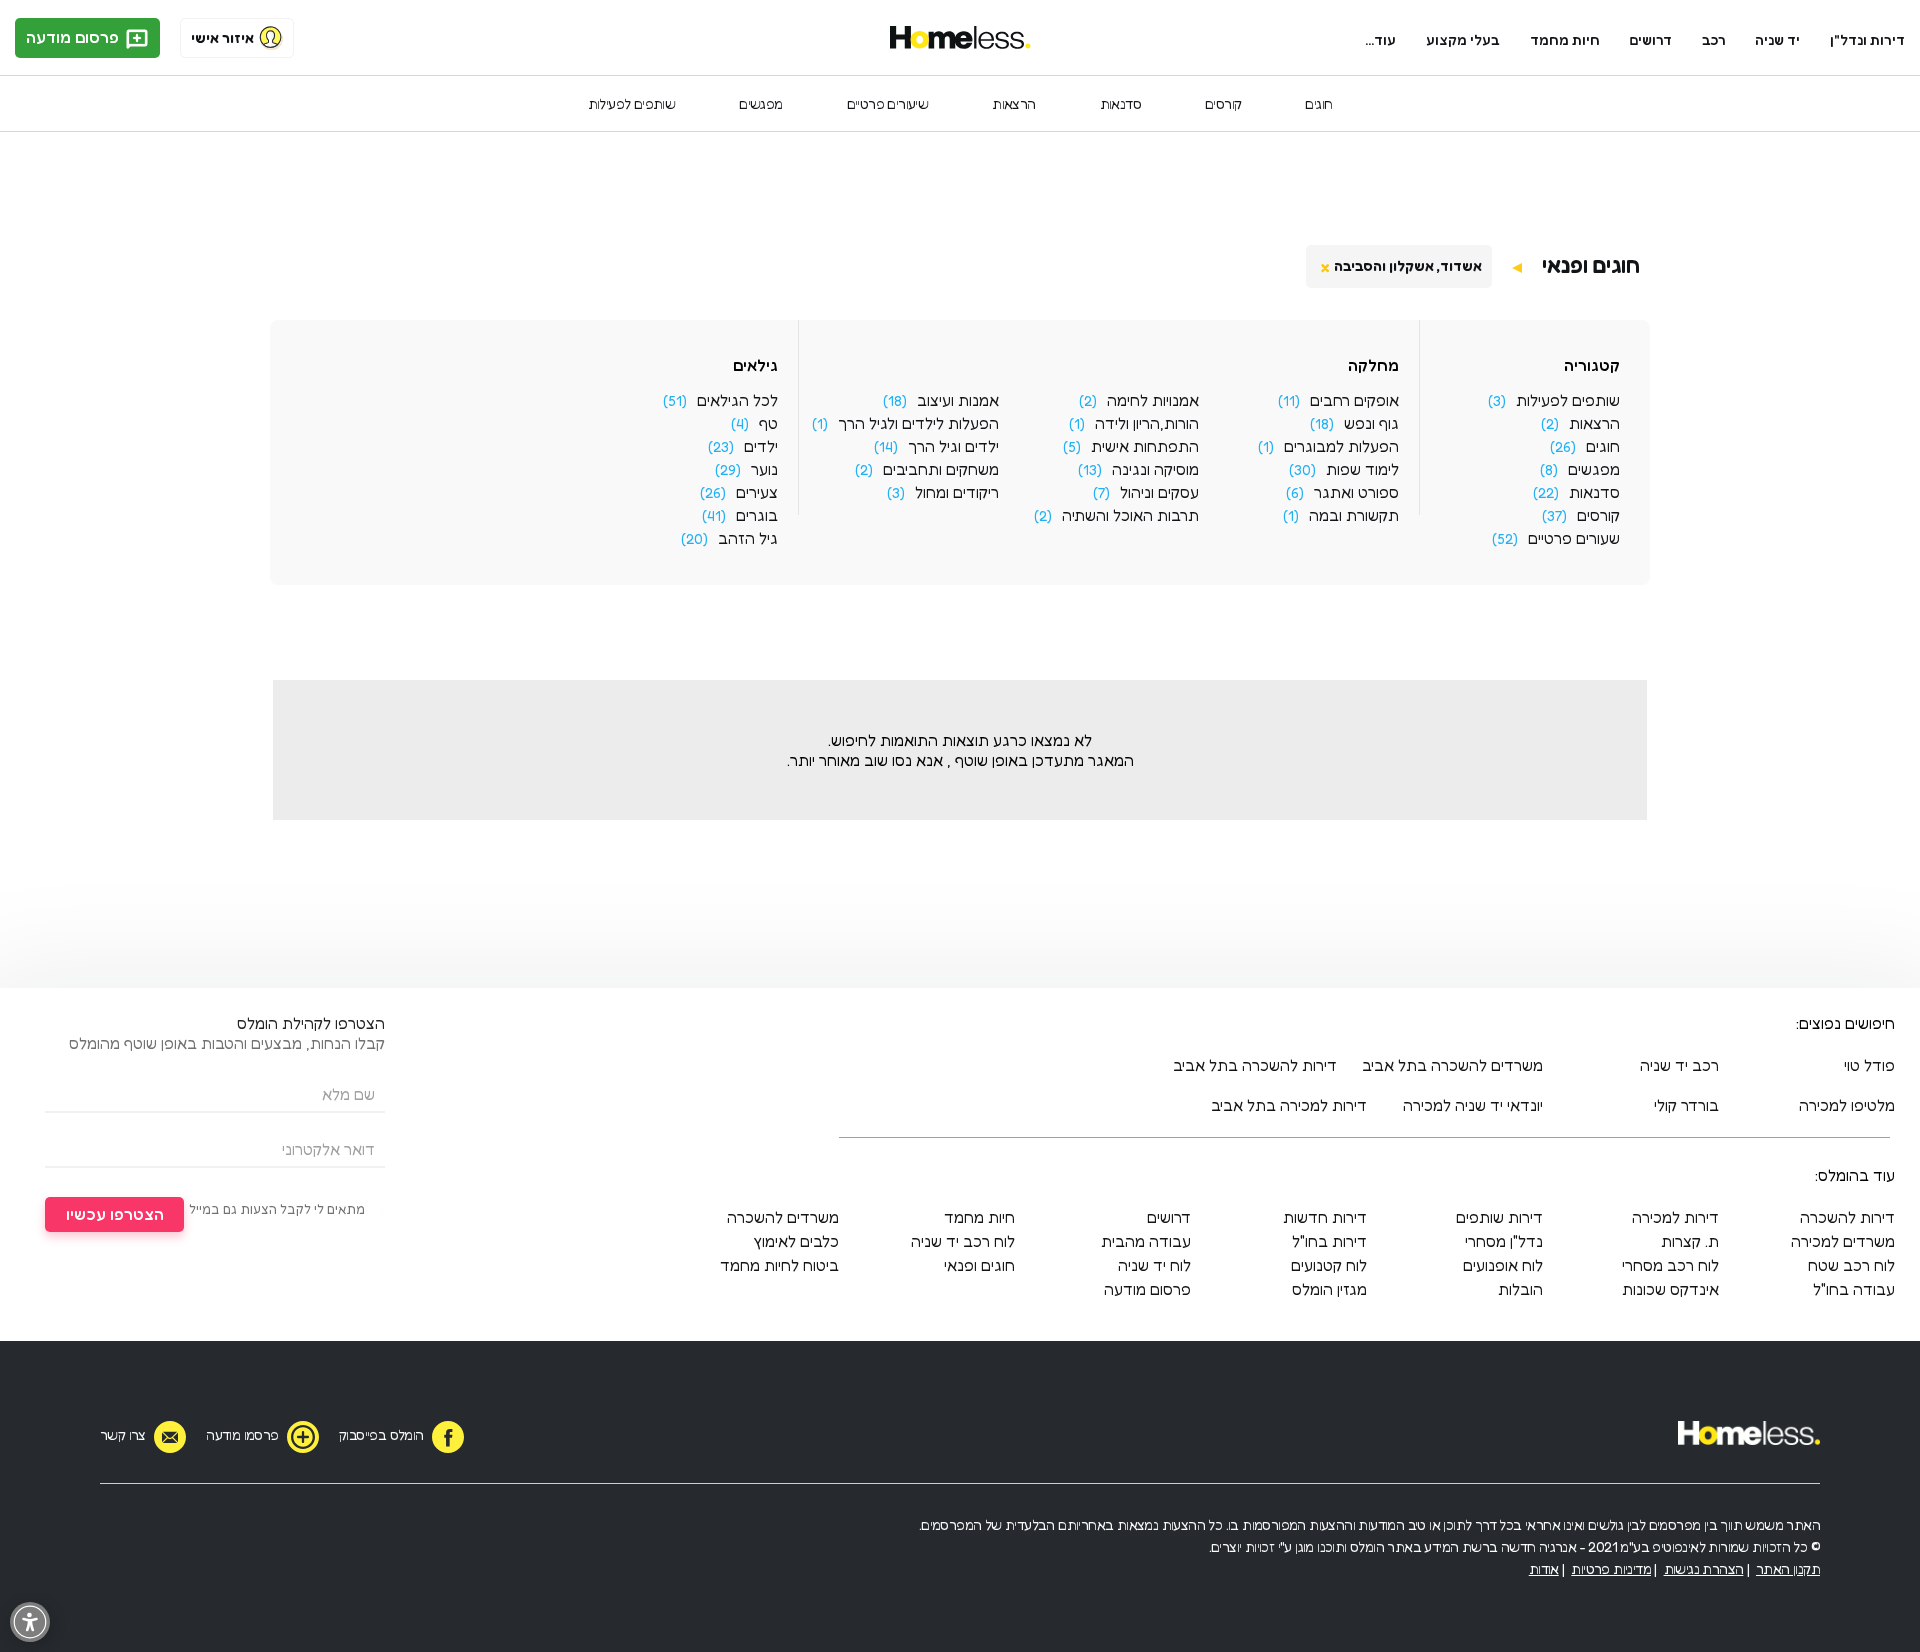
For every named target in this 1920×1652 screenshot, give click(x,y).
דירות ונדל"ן (1867, 39)
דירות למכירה (1675, 1217)
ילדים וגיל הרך (953, 446)
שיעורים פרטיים (888, 103)
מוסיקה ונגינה (1155, 469)
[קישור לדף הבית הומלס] (960, 38)
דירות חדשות (1325, 1217)
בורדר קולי (1686, 1105)
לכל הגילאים (737, 400)
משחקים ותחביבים (941, 469)
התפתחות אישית (1145, 446)
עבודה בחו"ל (1854, 1289)
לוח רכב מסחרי (1670, 1265)
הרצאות (1013, 103)
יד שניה (1777, 39)
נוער (764, 469)
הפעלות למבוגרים (1341, 446)
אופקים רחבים (1354, 400)
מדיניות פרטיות (1611, 1568)
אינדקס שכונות (1670, 1289)
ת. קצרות (1690, 1241)
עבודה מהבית (1146, 1241)
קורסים (1223, 103)
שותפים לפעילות (632, 103)
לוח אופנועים (1503, 1265)
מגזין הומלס (1329, 1289)
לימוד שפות (1362, 469)
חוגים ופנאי (1591, 265)
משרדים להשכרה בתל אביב (1452, 1065)
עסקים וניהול (1159, 492)
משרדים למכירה (1843, 1241)
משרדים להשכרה (783, 1217)
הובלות (1520, 1289)
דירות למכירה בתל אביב (1289, 1105)
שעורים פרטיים (1574, 538)
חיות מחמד (1565, 39)
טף (768, 423)
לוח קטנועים (1329, 1265)
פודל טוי (1869, 1065)
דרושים (1651, 39)
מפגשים (760, 103)
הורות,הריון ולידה (1147, 423)
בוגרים (757, 515)
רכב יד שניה (1679, 1065)
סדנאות (1120, 103)
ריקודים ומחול (957, 492)
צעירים (757, 492)
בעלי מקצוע (1463, 39)
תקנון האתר (1788, 1568)
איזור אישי (222, 37)
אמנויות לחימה (1153, 400)
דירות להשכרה (1847, 1217)
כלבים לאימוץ (796, 1241)
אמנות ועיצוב (958, 400)
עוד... (1380, 39)
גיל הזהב (748, 538)
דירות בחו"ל (1329, 1241)
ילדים (761, 446)
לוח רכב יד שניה (963, 1241)
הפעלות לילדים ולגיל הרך (918, 423)
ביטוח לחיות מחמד (779, 1265)
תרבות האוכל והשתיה (1130, 515)
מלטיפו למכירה (1847, 1105)
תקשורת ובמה (1354, 515)
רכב (1714, 39)
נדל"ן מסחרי (1504, 1241)
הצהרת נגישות (1704, 1568)
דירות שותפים (1499, 1217)
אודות (1544, 1568)
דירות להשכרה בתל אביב (1255, 1065)
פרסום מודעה (74, 37)
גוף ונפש (1371, 423)
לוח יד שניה (1154, 1265)
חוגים (1318, 103)
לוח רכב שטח (1851, 1265)
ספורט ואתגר (1356, 492)
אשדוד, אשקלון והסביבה (1408, 265)
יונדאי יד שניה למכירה (1473, 1105)
